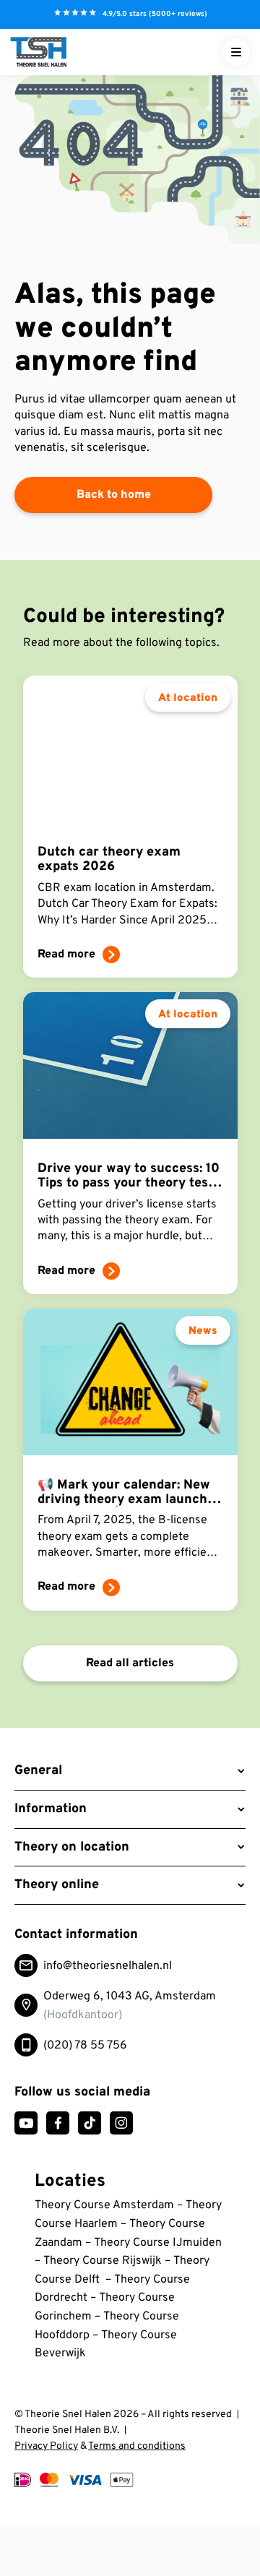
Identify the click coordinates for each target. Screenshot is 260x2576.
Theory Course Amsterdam (104, 2205)
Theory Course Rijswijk (104, 2261)
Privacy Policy (46, 2446)
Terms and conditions (137, 2446)
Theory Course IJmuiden (158, 2243)
